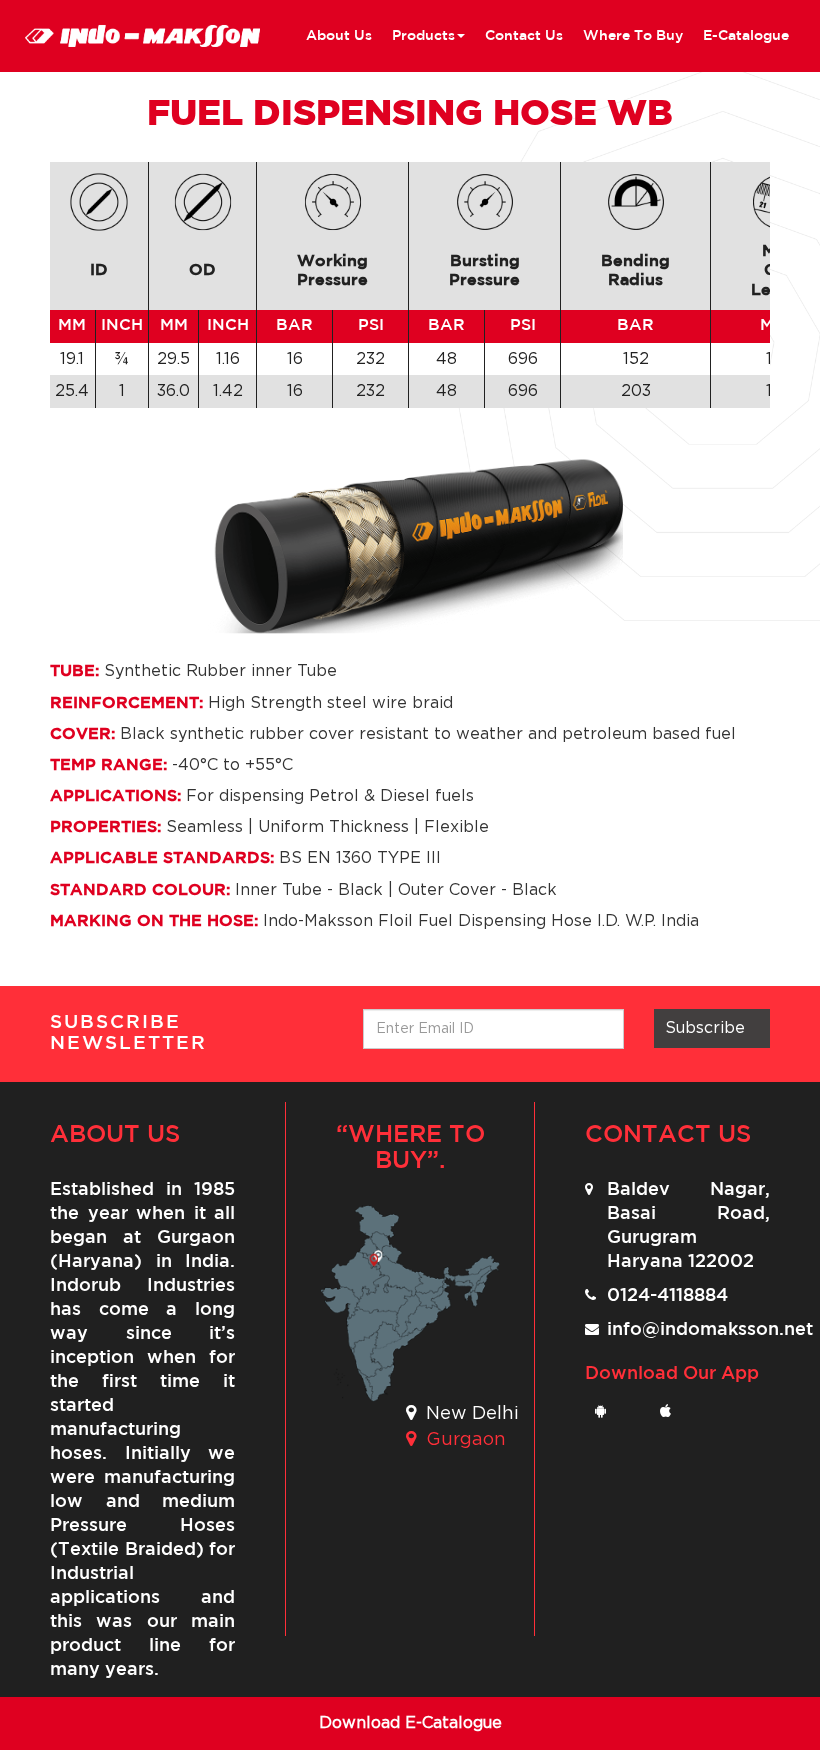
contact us (524, 36)
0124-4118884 (667, 1296)
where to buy (633, 36)
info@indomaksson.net (710, 1330)
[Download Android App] (607, 1412)
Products (423, 36)
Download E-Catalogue (410, 1723)
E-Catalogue (746, 36)
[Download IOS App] (672, 1412)
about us (339, 36)
